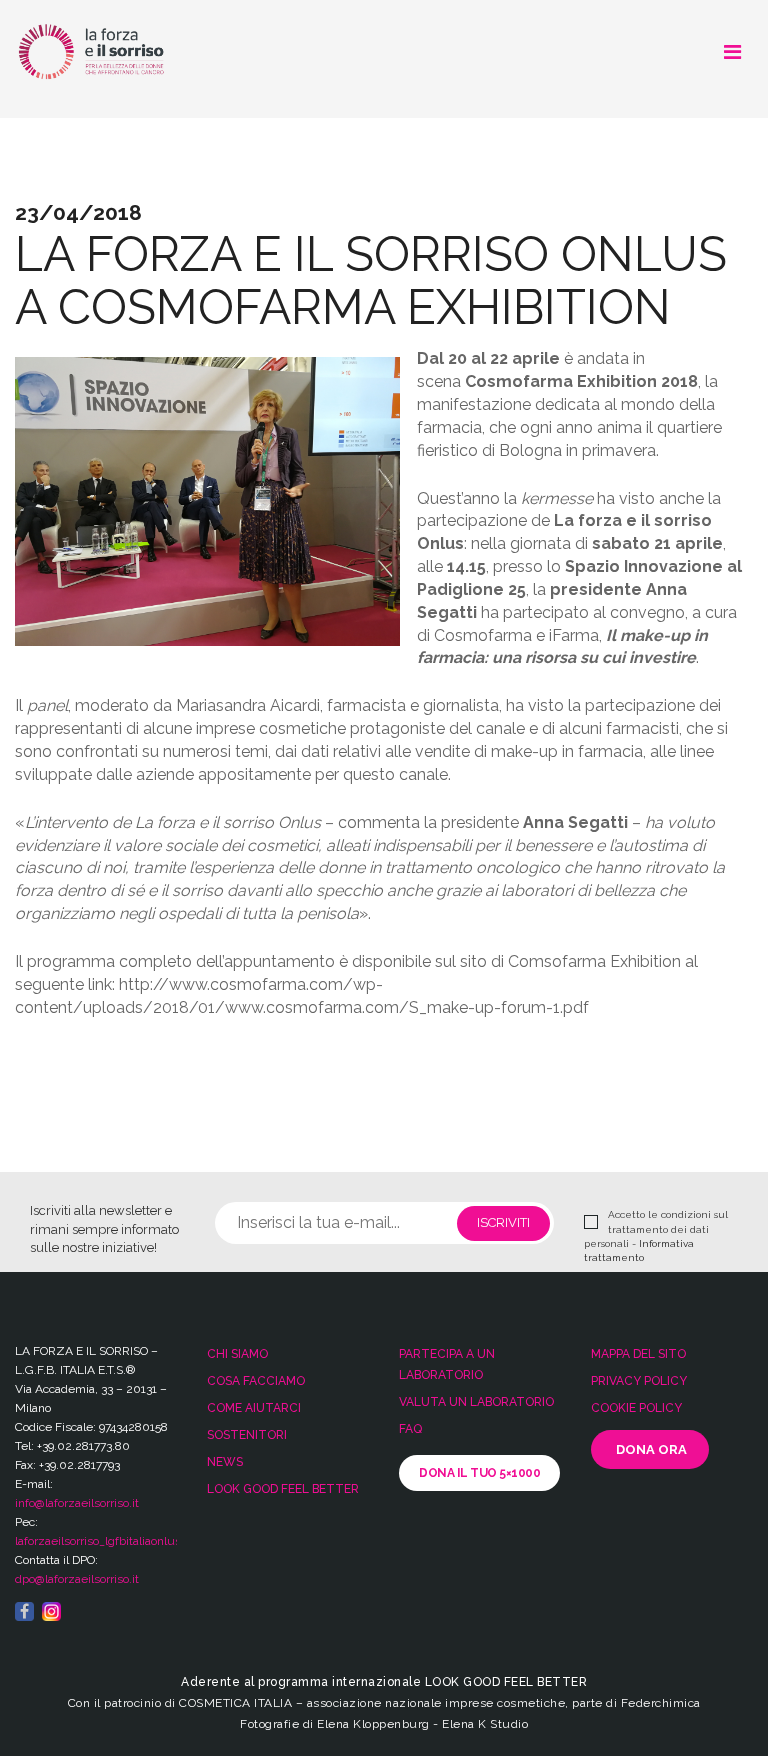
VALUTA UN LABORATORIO (476, 1402)
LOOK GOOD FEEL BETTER (283, 1489)
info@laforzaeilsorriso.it (77, 1503)
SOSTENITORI (247, 1435)
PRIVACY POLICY (639, 1381)
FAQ (410, 1429)
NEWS (225, 1462)
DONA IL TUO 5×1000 (479, 1473)
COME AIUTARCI (254, 1408)
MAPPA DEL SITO (638, 1354)
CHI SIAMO (237, 1354)
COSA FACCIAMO (256, 1381)
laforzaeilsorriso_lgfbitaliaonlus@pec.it (118, 1541)
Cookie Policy (636, 1408)
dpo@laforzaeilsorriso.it (77, 1579)
